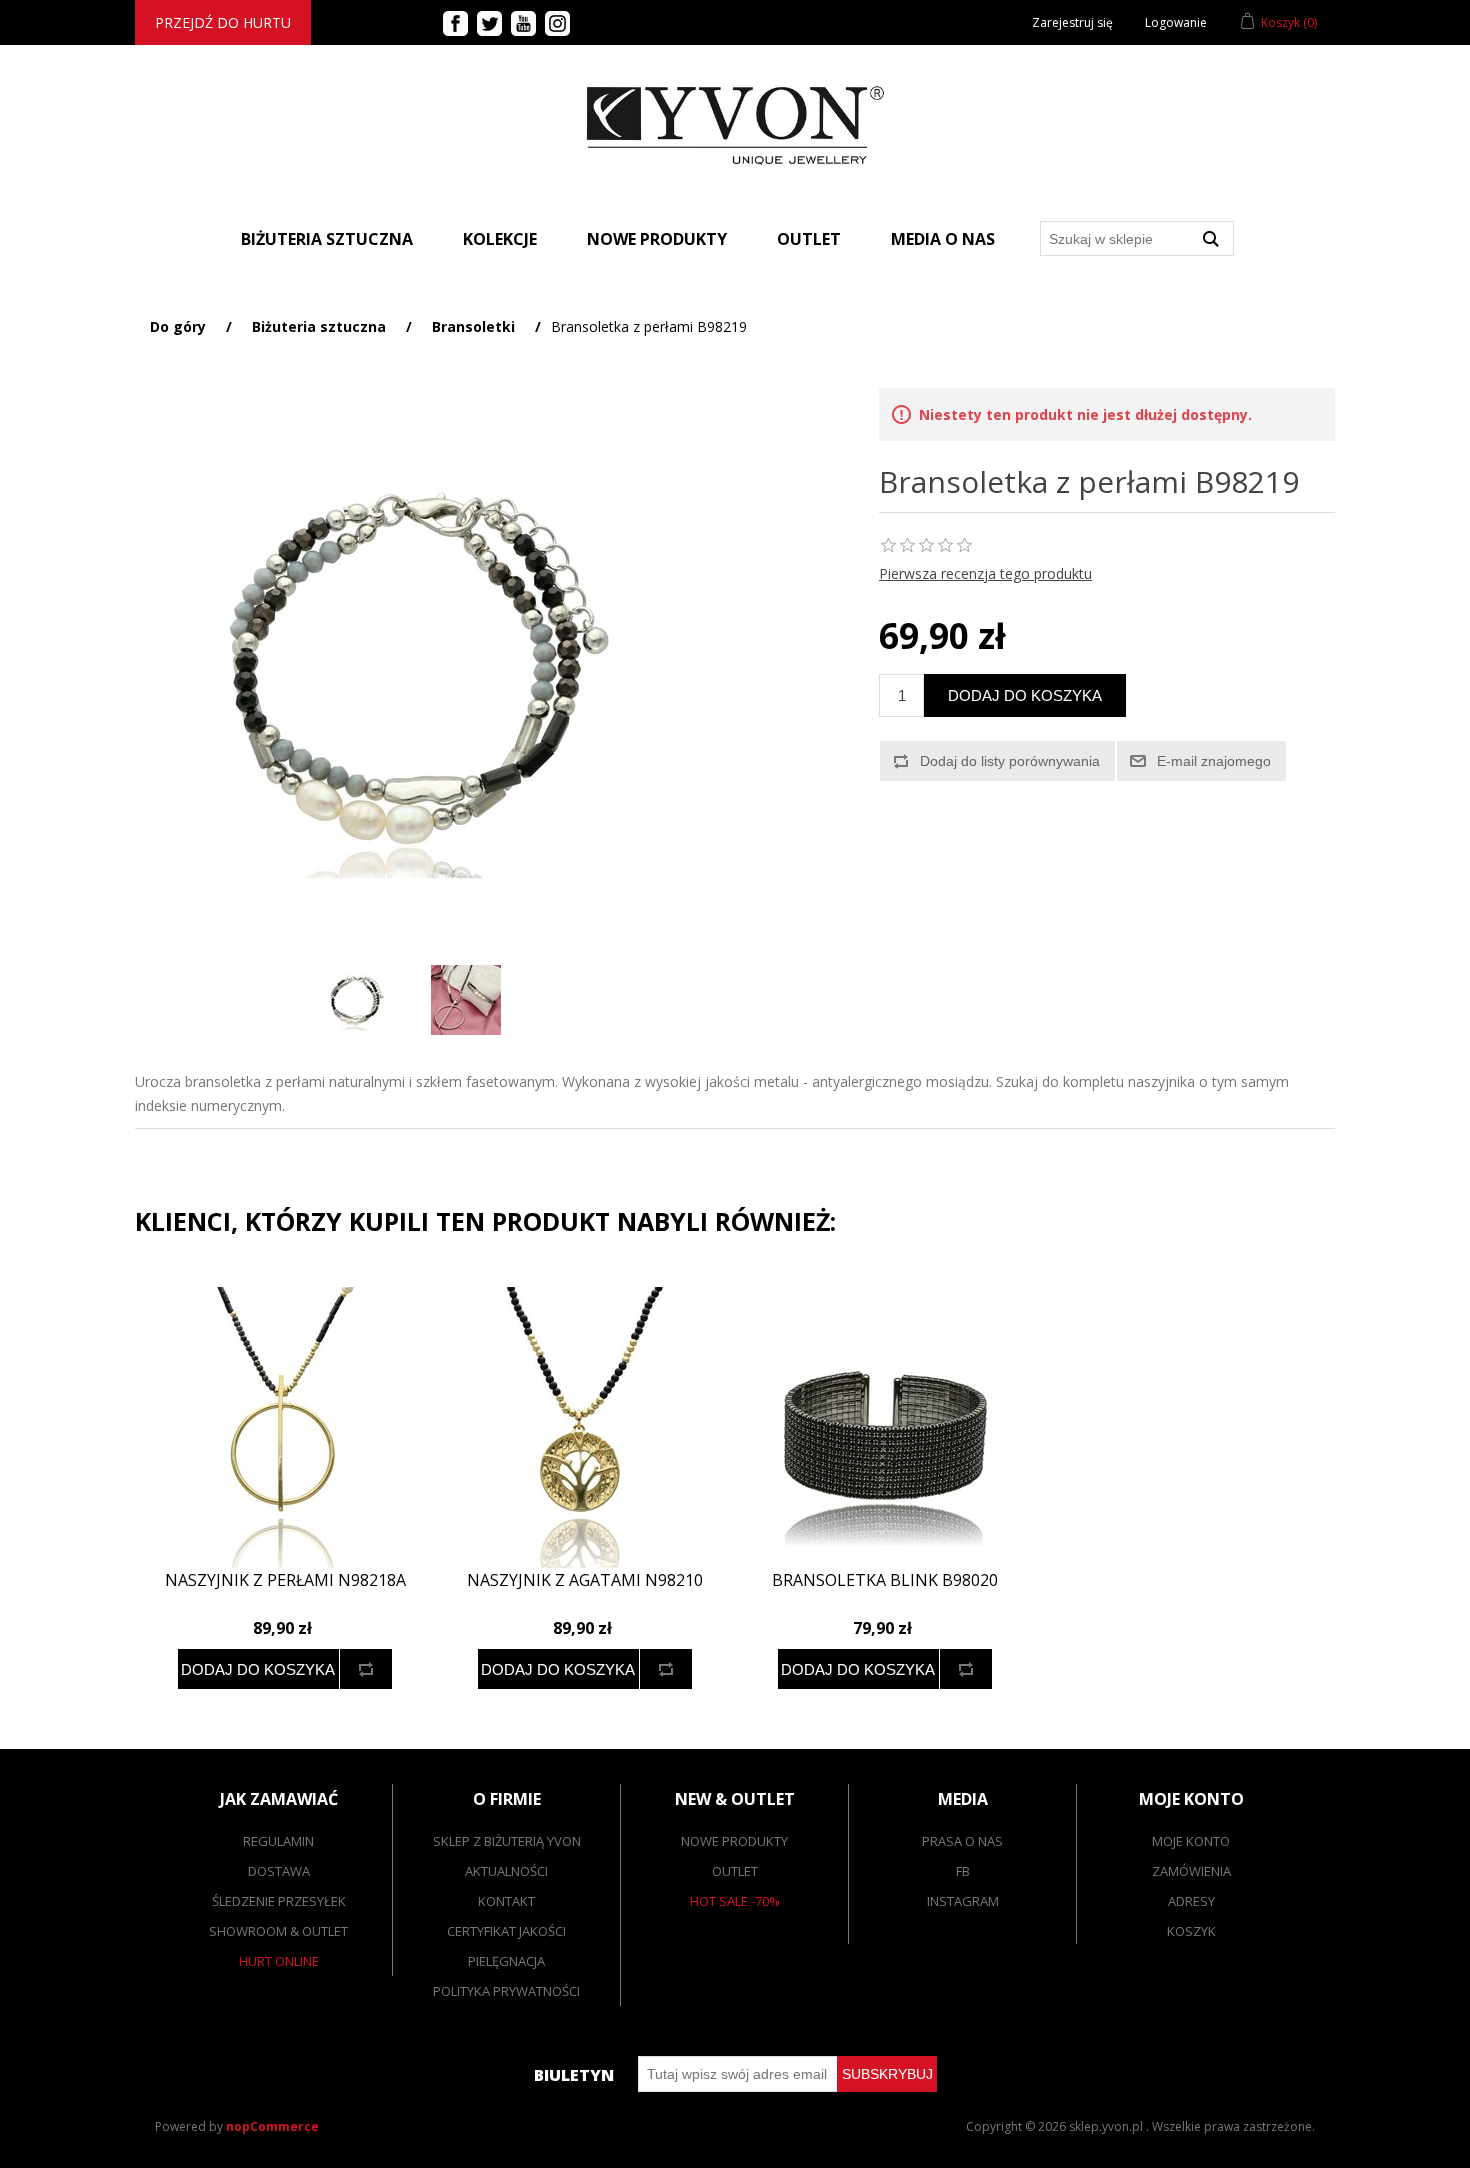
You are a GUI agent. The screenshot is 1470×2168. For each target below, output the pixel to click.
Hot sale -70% (735, 1901)
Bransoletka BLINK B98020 (885, 1580)
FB (963, 1871)
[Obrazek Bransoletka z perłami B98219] (356, 1000)
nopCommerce (272, 2126)
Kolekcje (500, 239)
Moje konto (1191, 1841)
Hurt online (279, 1961)
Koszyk (1191, 1931)
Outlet (809, 239)
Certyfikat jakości (506, 1931)
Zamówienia (1191, 1871)
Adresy (1191, 1901)
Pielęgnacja (506, 1961)
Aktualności (506, 1871)
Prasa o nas (962, 1841)
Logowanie (1176, 22)
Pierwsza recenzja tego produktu (985, 573)
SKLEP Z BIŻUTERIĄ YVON (507, 1841)
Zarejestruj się (1072, 22)
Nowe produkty (657, 239)
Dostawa (279, 1871)
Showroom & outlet (278, 1931)
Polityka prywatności (506, 1991)
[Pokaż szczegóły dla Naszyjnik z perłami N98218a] (285, 1427)
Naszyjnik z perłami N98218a (285, 1580)
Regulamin (278, 1841)
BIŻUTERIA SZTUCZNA (327, 239)
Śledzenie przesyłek (279, 1901)
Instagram (963, 1901)
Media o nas (943, 239)
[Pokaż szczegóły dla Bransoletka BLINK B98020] (885, 1427)
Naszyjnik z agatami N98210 (585, 1580)
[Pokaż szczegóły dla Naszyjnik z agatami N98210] (585, 1427)
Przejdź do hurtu (223, 22)
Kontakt (506, 1901)
